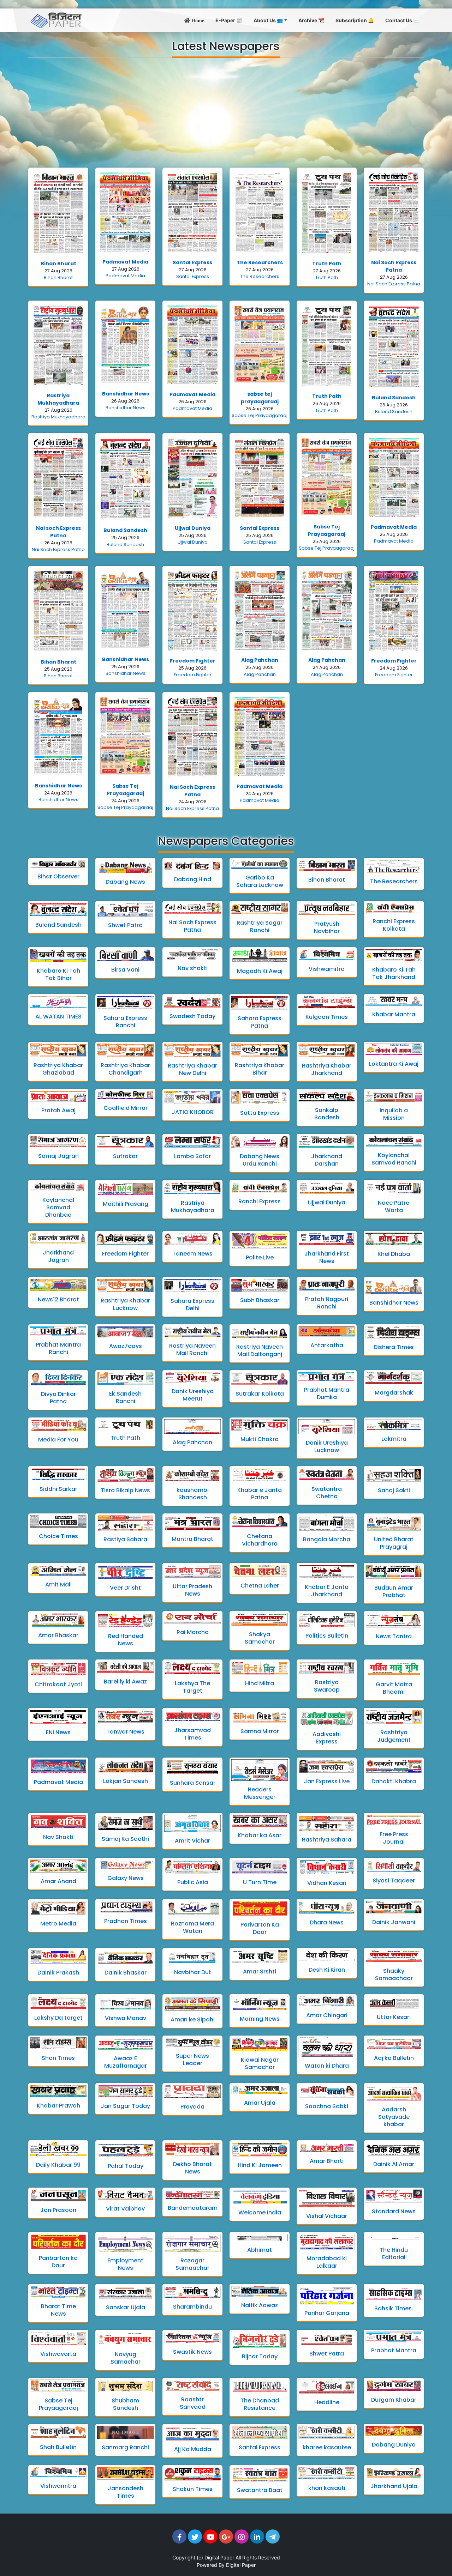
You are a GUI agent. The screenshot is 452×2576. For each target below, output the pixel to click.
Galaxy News (126, 1878)
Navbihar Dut (193, 1972)
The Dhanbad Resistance (260, 2404)
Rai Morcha (193, 1632)
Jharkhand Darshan (327, 1160)
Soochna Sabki (327, 2106)
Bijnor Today (260, 2356)
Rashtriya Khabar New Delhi (192, 1069)
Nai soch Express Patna (58, 532)
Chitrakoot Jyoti (58, 1684)
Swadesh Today (192, 1016)
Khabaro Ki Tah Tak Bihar (58, 974)
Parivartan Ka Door (260, 1928)
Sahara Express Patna (260, 1022)
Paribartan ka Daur (58, 2262)
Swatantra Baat (260, 2490)
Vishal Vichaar (327, 2216)
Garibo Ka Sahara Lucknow (260, 881)
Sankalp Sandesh (327, 1114)
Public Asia (193, 1882)
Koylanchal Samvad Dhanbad (58, 1207)
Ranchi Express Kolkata (394, 925)
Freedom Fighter (193, 661)
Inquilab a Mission (394, 1114)
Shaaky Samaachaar (394, 1975)
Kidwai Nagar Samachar (260, 2063)
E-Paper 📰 (229, 20)
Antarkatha (327, 1345)
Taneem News (192, 1254)
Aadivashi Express (327, 1738)
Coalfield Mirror (126, 1108)
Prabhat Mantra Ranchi (58, 1348)
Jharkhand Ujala (394, 2486)
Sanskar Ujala (126, 2307)
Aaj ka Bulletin (394, 2058)
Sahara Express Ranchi (125, 1022)
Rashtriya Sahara (327, 1840)
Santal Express (192, 262)
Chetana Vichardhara (260, 1540)
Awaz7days (126, 1346)
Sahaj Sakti (394, 1490)
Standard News (394, 2211)
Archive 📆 (311, 20)
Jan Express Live (327, 1781)
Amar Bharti (327, 2161)
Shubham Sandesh (125, 2404)
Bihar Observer (58, 876)
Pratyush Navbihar (327, 927)
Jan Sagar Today (125, 2106)
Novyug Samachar (126, 2358)
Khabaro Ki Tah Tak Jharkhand (394, 973)
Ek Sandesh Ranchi (125, 1397)
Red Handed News (126, 1640)
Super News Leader (192, 2060)
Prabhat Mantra (394, 2350)
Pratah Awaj (58, 1110)
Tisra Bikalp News (125, 1490)
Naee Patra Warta (394, 1207)
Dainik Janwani (394, 1922)
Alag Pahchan (260, 660)
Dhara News (327, 1922)
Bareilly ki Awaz (125, 1682)
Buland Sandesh (394, 398)
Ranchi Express (260, 1201)
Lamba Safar (192, 1156)
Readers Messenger (260, 1793)
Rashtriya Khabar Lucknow (125, 1304)
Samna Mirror (260, 1731)
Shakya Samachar (260, 1638)
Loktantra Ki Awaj (394, 1064)
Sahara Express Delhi (192, 1305)
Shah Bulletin (58, 2447)
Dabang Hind (193, 879)
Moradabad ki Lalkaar (327, 2262)
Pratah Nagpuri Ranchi (327, 1303)
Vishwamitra (327, 969)
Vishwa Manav (126, 2018)
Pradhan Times (126, 1921)
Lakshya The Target (192, 1687)
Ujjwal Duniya (193, 528)
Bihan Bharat (58, 264)
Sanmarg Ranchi (125, 2447)
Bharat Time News (58, 2310)
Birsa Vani (125, 970)
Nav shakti (193, 968)
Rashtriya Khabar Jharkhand (327, 1069)
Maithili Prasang (126, 1204)
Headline (327, 2402)
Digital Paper (219, 2557)
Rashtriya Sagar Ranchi (260, 926)
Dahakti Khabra (394, 1781)
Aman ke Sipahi (193, 2019)
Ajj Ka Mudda (193, 2449)
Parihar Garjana (327, 2313)
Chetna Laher (260, 1586)
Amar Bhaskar (58, 1635)
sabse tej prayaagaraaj (260, 398)
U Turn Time (260, 1882)
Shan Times (58, 2058)
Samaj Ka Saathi (125, 1839)
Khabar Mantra (394, 1014)
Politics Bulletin (327, 1636)
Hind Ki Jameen (260, 2165)
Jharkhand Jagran (58, 1256)
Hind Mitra (260, 1683)
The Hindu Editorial (394, 2254)
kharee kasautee (327, 2447)
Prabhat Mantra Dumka (327, 1393)
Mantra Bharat (192, 1539)
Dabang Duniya (394, 2445)
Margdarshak (394, 1393)
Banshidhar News (126, 394)
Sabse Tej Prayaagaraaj (260, 415)
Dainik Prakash (58, 1973)
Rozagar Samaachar (192, 2264)
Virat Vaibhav (125, 2209)
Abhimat (260, 2250)
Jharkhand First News (327, 1257)
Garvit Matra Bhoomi (394, 1688)
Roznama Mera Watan (192, 1927)
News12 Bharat (58, 1299)
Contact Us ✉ (402, 20)
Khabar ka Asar (260, 1835)
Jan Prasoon (58, 2210)
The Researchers (260, 262)
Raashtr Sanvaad (193, 2403)
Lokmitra (394, 1439)
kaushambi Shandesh (193, 1494)
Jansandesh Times (126, 2492)
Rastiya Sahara (125, 1539)
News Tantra (394, 1636)
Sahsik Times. (394, 2308)
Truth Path (327, 264)
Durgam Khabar (394, 2400)
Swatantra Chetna (327, 1493)
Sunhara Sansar (193, 1783)
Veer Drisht (125, 1588)
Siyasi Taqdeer (394, 1880)
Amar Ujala (260, 2103)
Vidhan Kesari (327, 1883)
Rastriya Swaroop (327, 1686)
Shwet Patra (125, 925)
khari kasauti (327, 2488)
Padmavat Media (125, 262)
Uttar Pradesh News (192, 1590)
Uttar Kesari (394, 2017)
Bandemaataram (193, 2208)
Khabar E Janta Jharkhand (327, 1591)
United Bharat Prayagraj (394, 1543)
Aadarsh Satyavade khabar (394, 2117)
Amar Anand (58, 1881)
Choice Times (58, 1536)
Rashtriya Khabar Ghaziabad (58, 1069)
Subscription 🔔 (355, 20)
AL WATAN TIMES (58, 1017)
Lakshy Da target (58, 2018)
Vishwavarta (58, 2354)
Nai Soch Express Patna (394, 266)
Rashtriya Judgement (394, 1736)
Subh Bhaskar (260, 1300)
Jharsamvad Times (192, 1734)
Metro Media (58, 1924)
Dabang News (125, 882)
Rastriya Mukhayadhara (58, 399)
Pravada (192, 2107)
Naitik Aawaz (260, 2305)
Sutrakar (125, 1156)
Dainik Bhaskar (126, 1973)
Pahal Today (126, 2166)
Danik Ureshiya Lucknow (327, 1446)
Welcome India (260, 2212)
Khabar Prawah (58, 2106)
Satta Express (260, 1113)
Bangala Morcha (327, 1539)
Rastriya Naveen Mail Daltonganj (260, 1350)
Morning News (260, 2019)
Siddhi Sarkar (58, 1489)
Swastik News (192, 2352)
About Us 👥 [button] (268, 20)
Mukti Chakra (260, 1439)
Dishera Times (394, 1347)
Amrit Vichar (192, 1841)
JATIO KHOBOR (193, 1112)
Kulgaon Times (327, 1017)
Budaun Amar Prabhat (394, 1591)
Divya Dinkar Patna (58, 1398)
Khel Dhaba (394, 1254)
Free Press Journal (394, 1838)
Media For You (58, 1440)
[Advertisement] (226, 113)
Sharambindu (192, 2307)
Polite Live (260, 1257)
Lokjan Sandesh (126, 1781)
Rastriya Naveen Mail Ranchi (192, 1349)
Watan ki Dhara (327, 2066)
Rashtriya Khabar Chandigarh (125, 1069)
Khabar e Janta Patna (260, 1494)
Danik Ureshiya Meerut (193, 1395)
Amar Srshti (260, 1972)
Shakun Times (193, 2489)
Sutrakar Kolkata (260, 1394)
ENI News (58, 1732)
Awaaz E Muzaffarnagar (126, 2062)
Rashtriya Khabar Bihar (260, 1069)
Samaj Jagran (58, 1156)
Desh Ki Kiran (327, 1970)
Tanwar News (125, 1732)
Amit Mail (58, 1585)
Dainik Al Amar (394, 2164)
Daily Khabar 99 (58, 2165)
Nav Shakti (58, 1837)
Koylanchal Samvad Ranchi (394, 1159)
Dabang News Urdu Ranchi (260, 1160)
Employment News (125, 2264)
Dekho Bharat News (192, 2168)
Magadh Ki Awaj (260, 971)
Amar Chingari (327, 2015)
